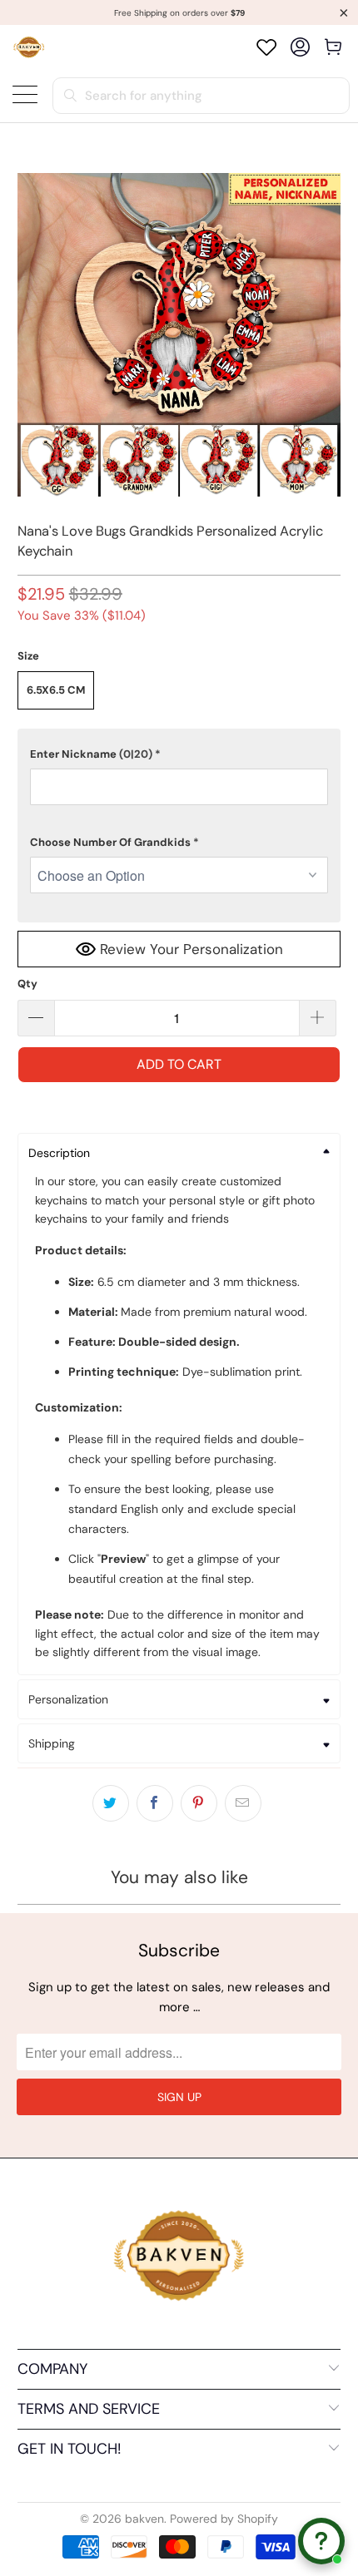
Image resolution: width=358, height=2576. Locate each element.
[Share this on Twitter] (111, 1803)
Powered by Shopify (224, 2519)
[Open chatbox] (321, 2541)
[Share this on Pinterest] (199, 1803)
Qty (27, 984)
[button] (179, 754)
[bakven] (29, 47)
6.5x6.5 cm (56, 690)
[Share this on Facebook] (155, 1803)
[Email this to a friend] (243, 1803)
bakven (144, 2519)
